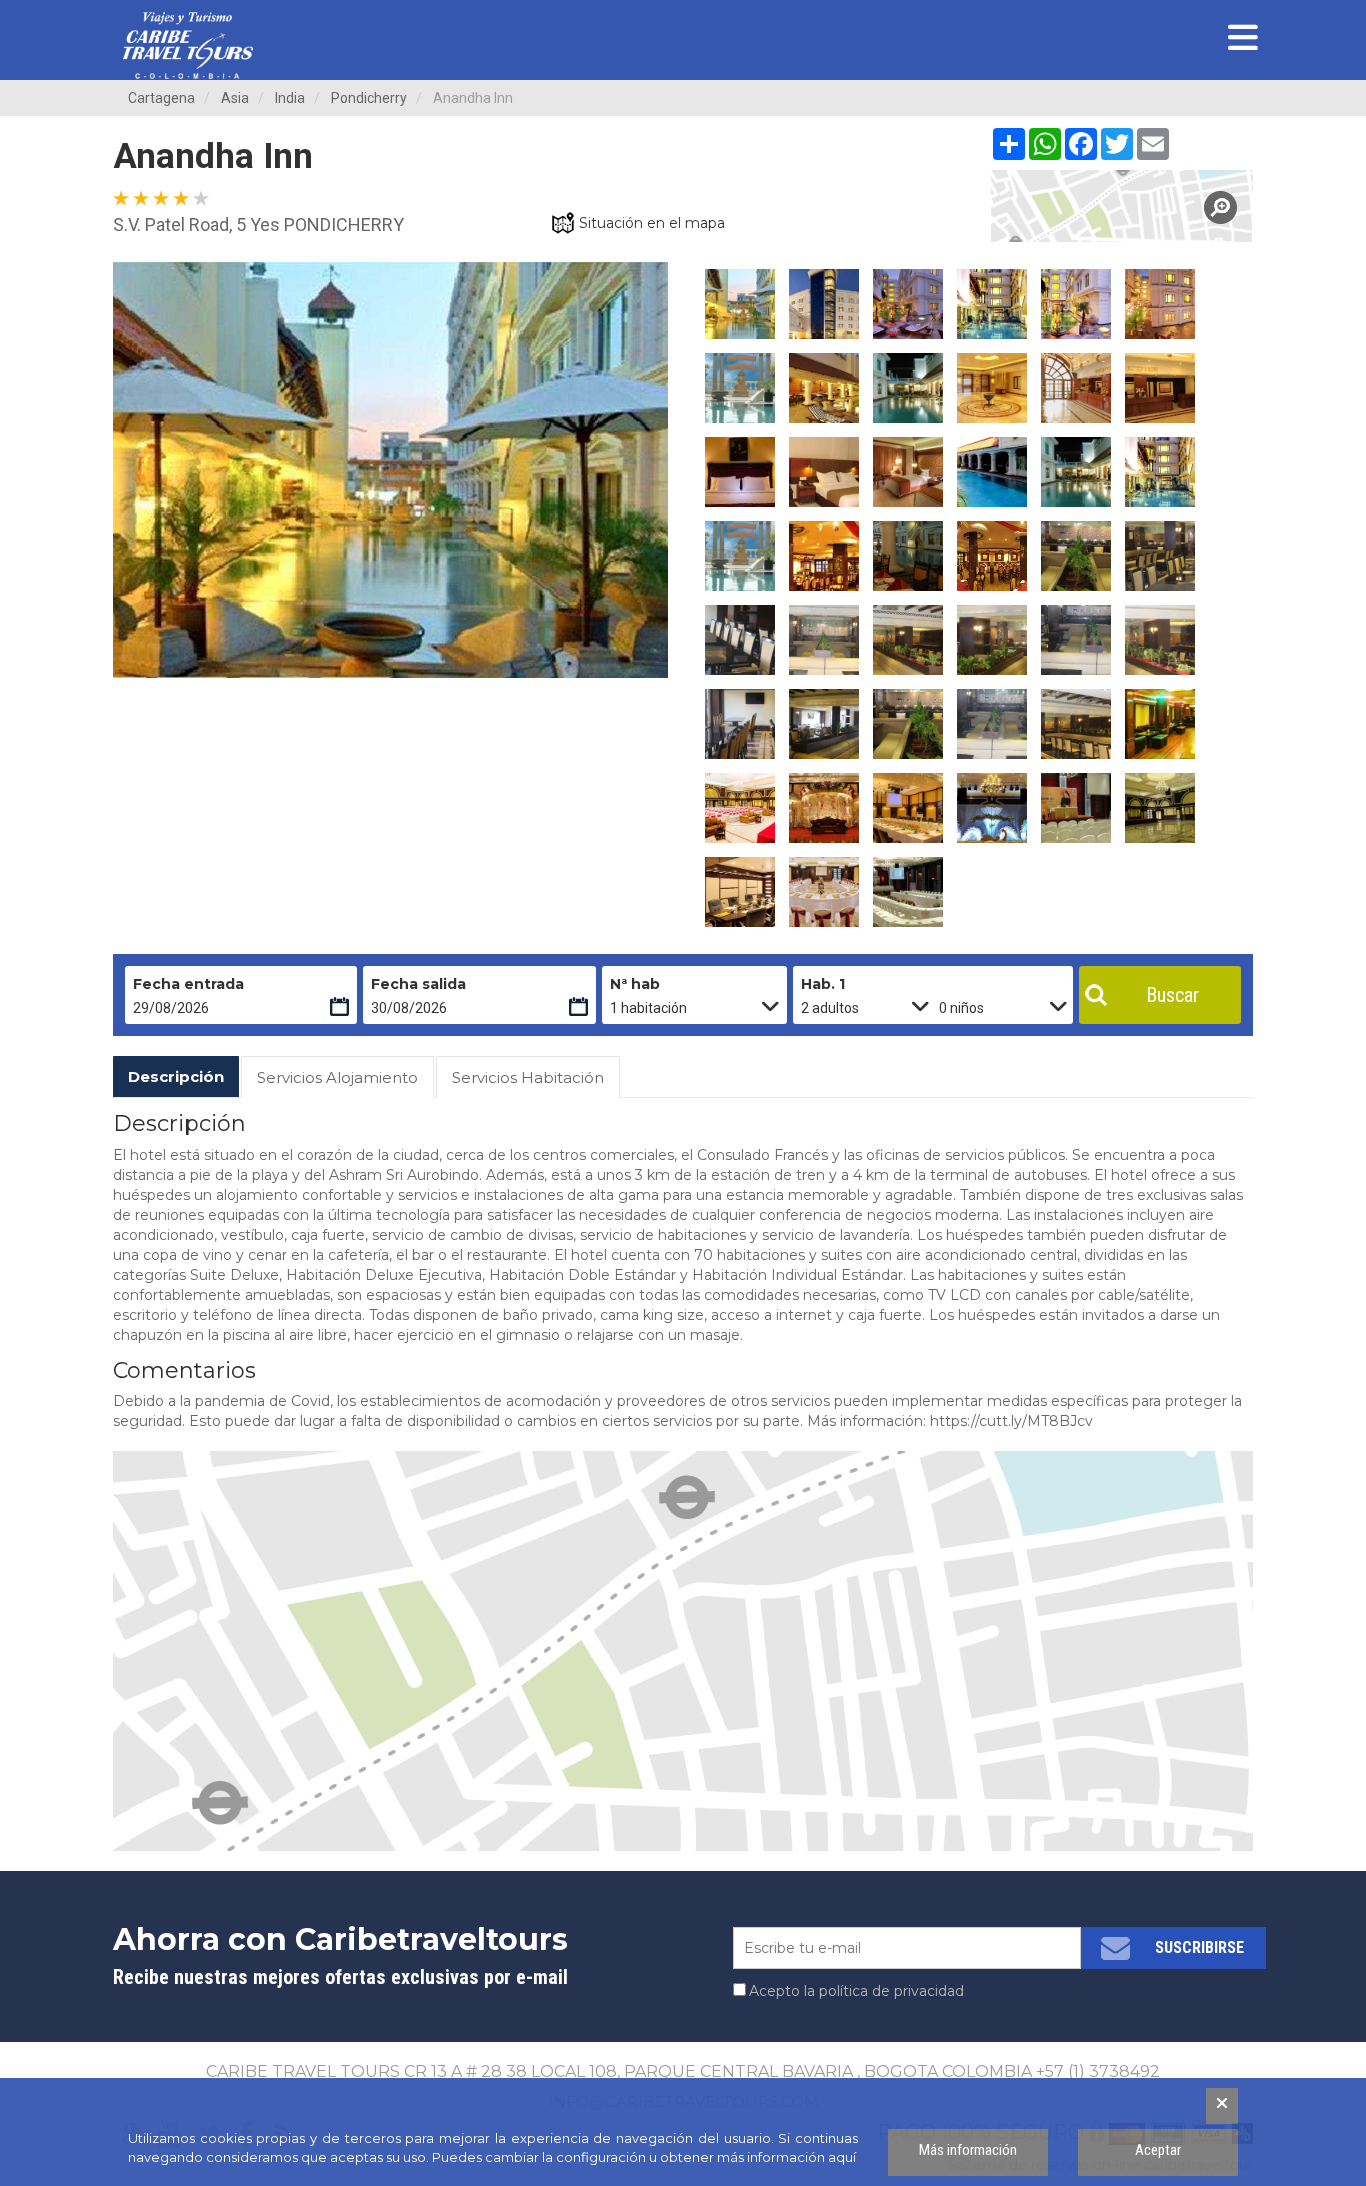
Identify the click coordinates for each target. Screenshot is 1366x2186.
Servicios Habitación (528, 1077)
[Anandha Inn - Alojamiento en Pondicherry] (740, 304)
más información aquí (786, 2157)
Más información (968, 2150)
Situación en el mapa (652, 223)
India (290, 98)
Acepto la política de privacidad (856, 1991)
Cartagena (161, 98)
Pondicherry (369, 98)
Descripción (176, 1076)
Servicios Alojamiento (337, 1077)
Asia (235, 98)
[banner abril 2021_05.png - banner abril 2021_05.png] (188, 45)
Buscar (1172, 995)
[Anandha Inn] (1122, 206)
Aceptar (1158, 2150)
